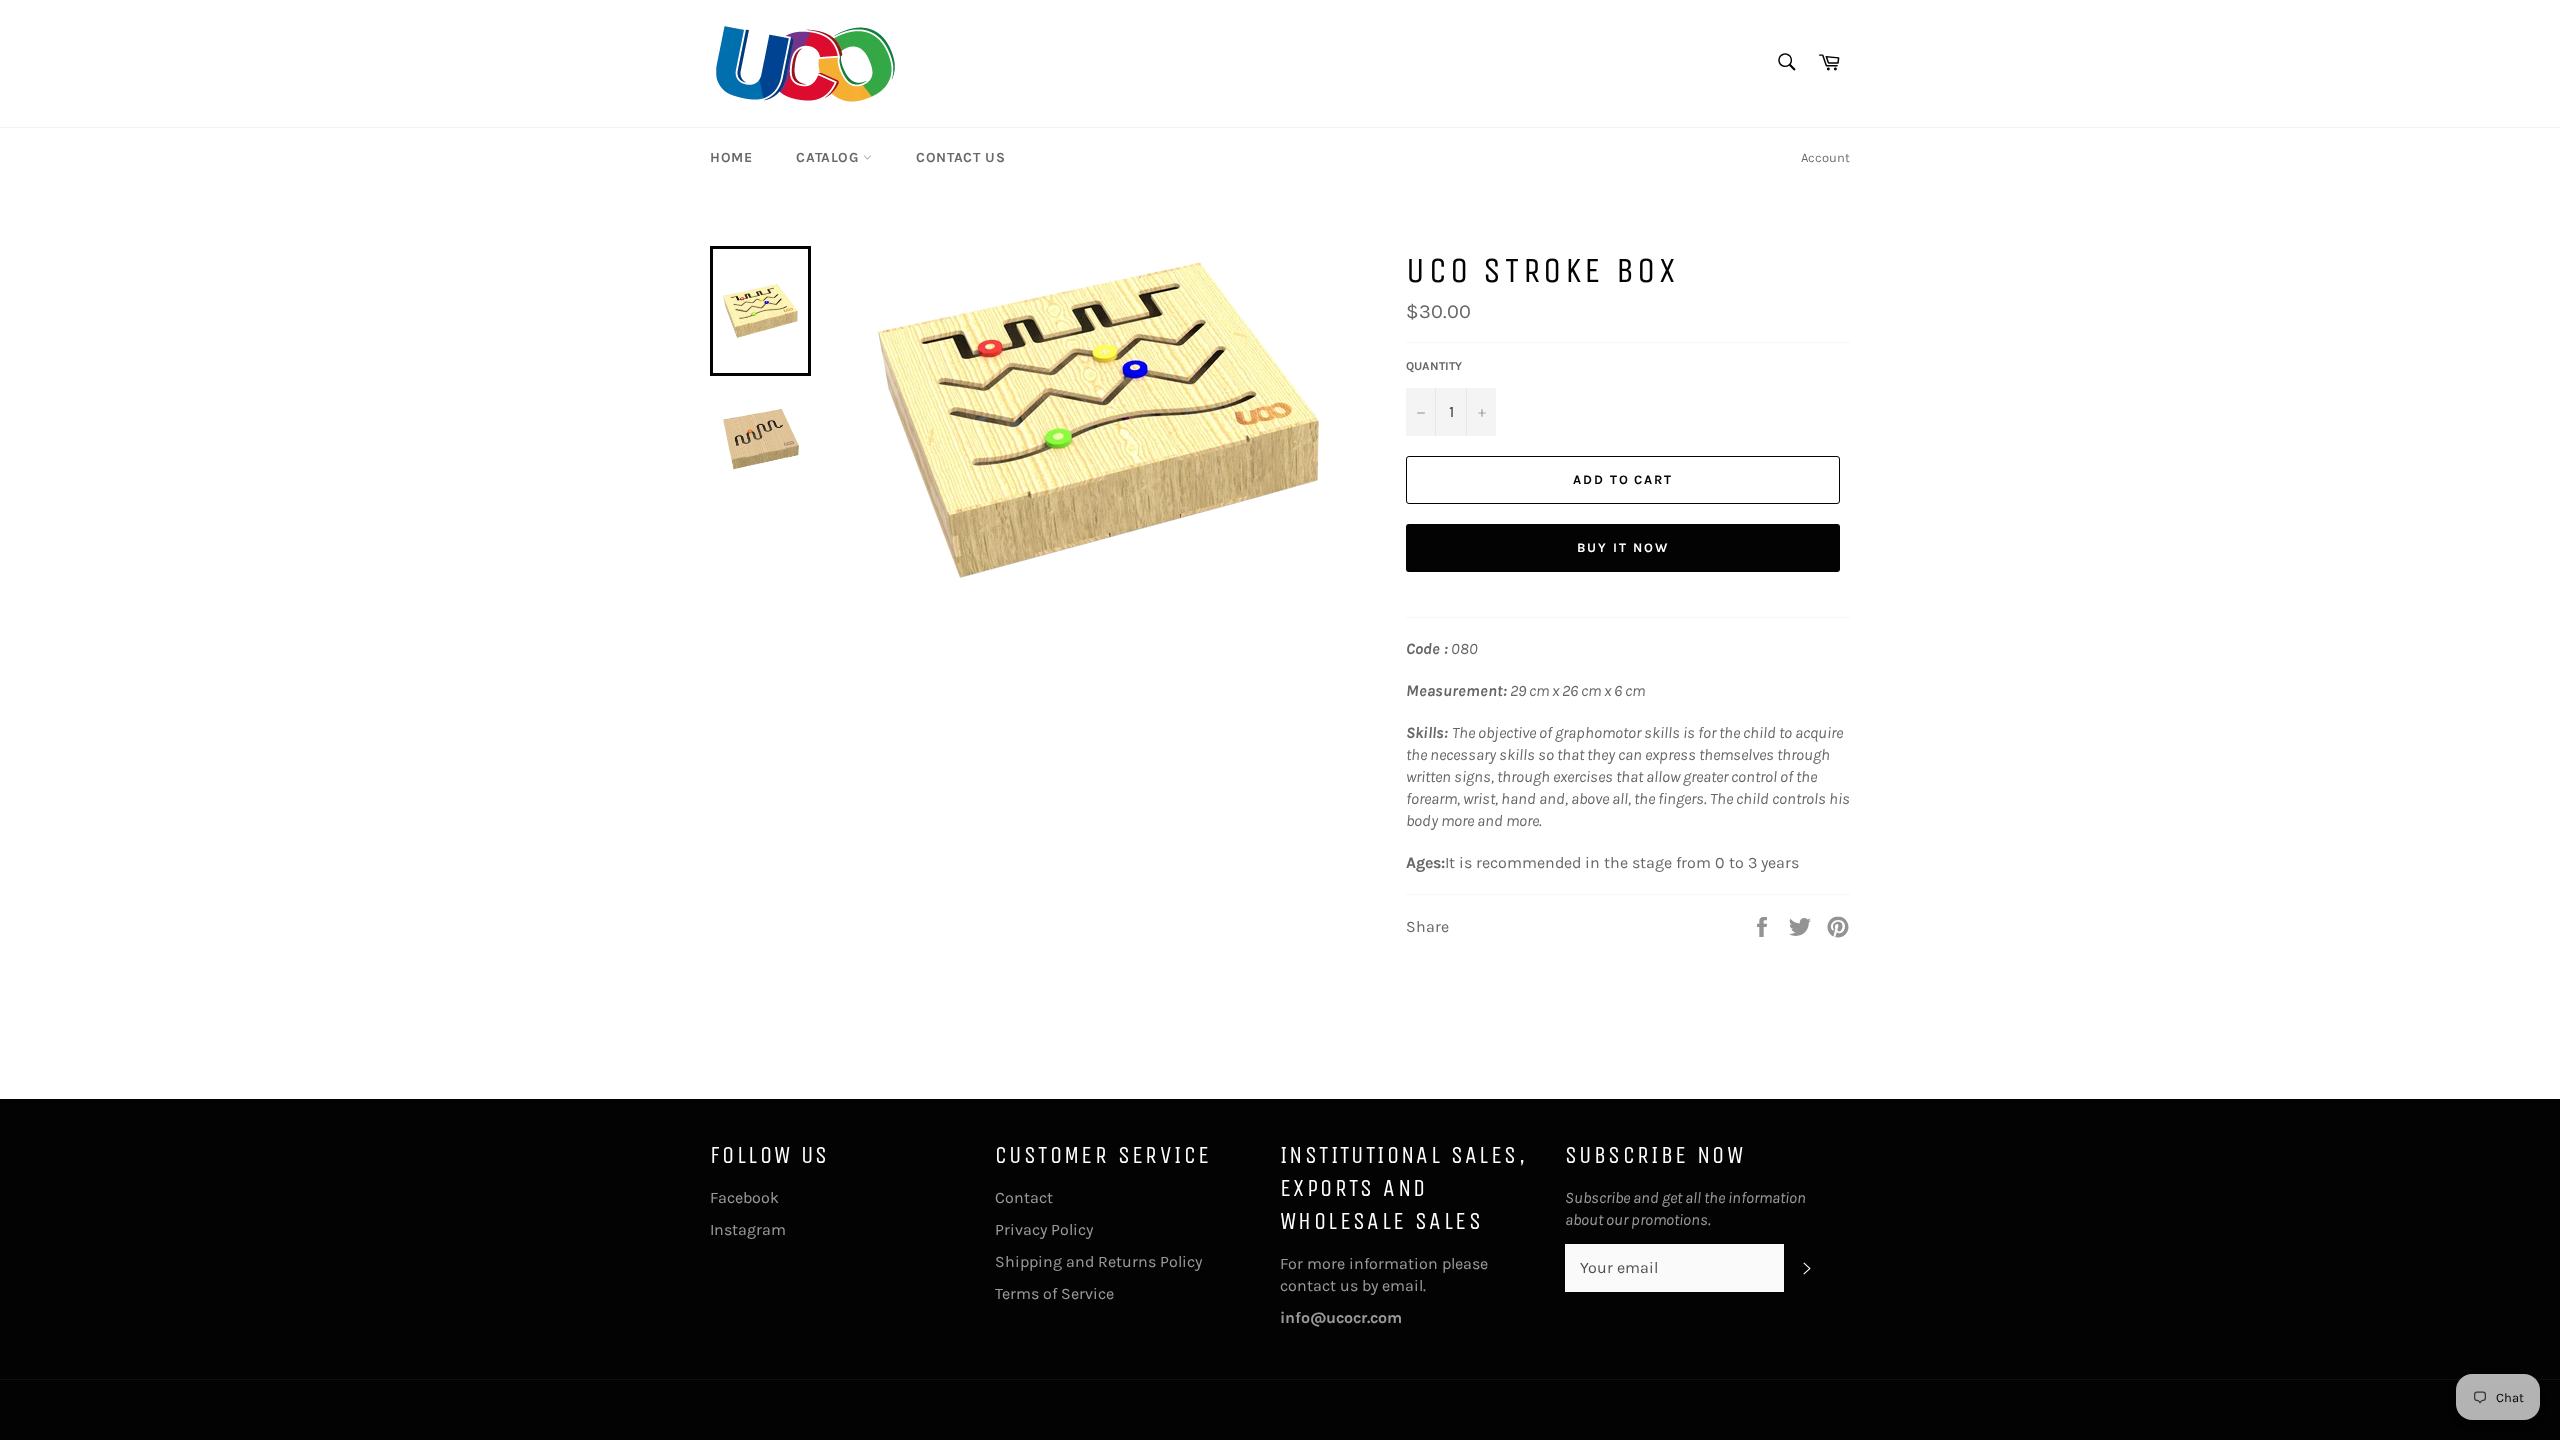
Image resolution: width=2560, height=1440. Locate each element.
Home (731, 157)
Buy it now (1623, 547)
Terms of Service (1054, 1293)
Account (1825, 157)
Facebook (744, 1197)
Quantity (1434, 366)
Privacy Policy (1044, 1229)
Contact (1024, 1197)
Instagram (748, 1229)
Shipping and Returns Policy (1098, 1261)
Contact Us (960, 157)
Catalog (829, 157)
